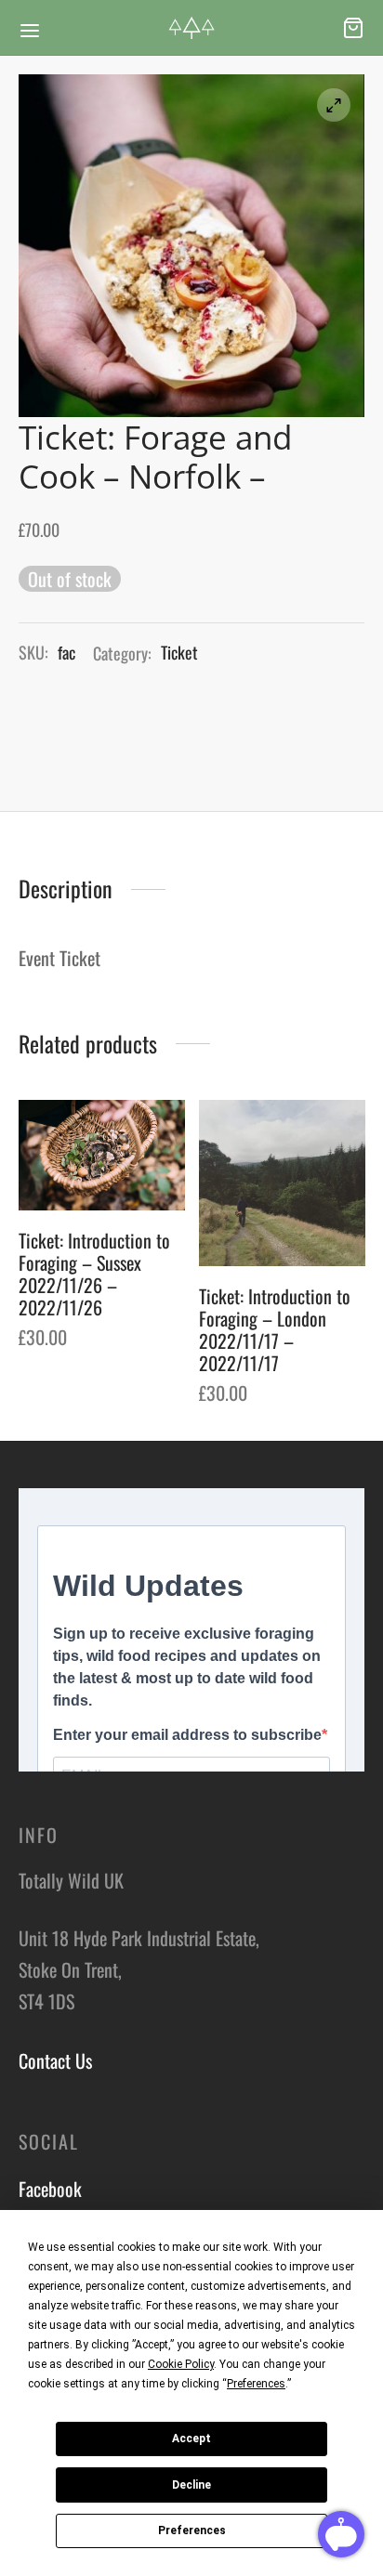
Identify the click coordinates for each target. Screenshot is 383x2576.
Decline (191, 2485)
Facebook (50, 2189)
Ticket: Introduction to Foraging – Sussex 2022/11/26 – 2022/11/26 (94, 1274)
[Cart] (353, 28)
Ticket (179, 652)
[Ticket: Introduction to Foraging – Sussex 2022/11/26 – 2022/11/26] (102, 1155)
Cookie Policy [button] (181, 2364)
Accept (191, 2439)
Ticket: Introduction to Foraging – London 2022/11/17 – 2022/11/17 (275, 1329)
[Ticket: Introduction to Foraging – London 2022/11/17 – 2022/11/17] (282, 1183)
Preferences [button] (256, 2384)
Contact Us (55, 2060)
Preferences (192, 2530)
